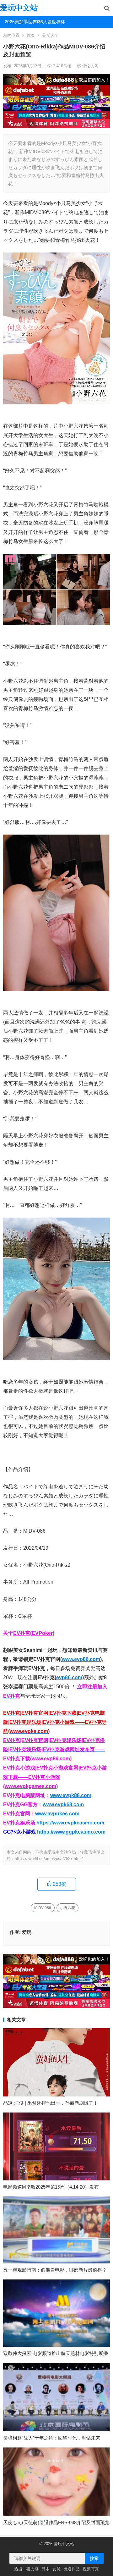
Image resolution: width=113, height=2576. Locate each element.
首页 (31, 35)
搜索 (94, 2558)
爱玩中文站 (19, 8)
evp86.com (69, 1677)
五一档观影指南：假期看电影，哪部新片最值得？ (55, 2270)
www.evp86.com (81, 1659)
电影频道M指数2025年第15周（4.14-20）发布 (51, 2187)
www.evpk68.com (63, 1804)
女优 (56, 2569)
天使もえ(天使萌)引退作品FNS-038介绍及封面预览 (56, 2522)
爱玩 (27, 1932)
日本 (46, 2569)
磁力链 (32, 2569)
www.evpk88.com (71, 1795)
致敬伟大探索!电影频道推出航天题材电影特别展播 (56, 2353)
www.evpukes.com (57, 1814)
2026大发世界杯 (45, 22)
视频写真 (91, 2569)
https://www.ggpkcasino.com (71, 1832)
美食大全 (50, 35)
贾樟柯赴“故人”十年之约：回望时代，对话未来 (52, 2438)
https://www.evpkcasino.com (70, 1823)
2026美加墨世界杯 (16, 22)
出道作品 (72, 2569)
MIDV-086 (43, 1908)
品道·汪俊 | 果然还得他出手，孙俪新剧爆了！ (51, 2103)
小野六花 (67, 1908)
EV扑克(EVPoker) (34, 1633)
